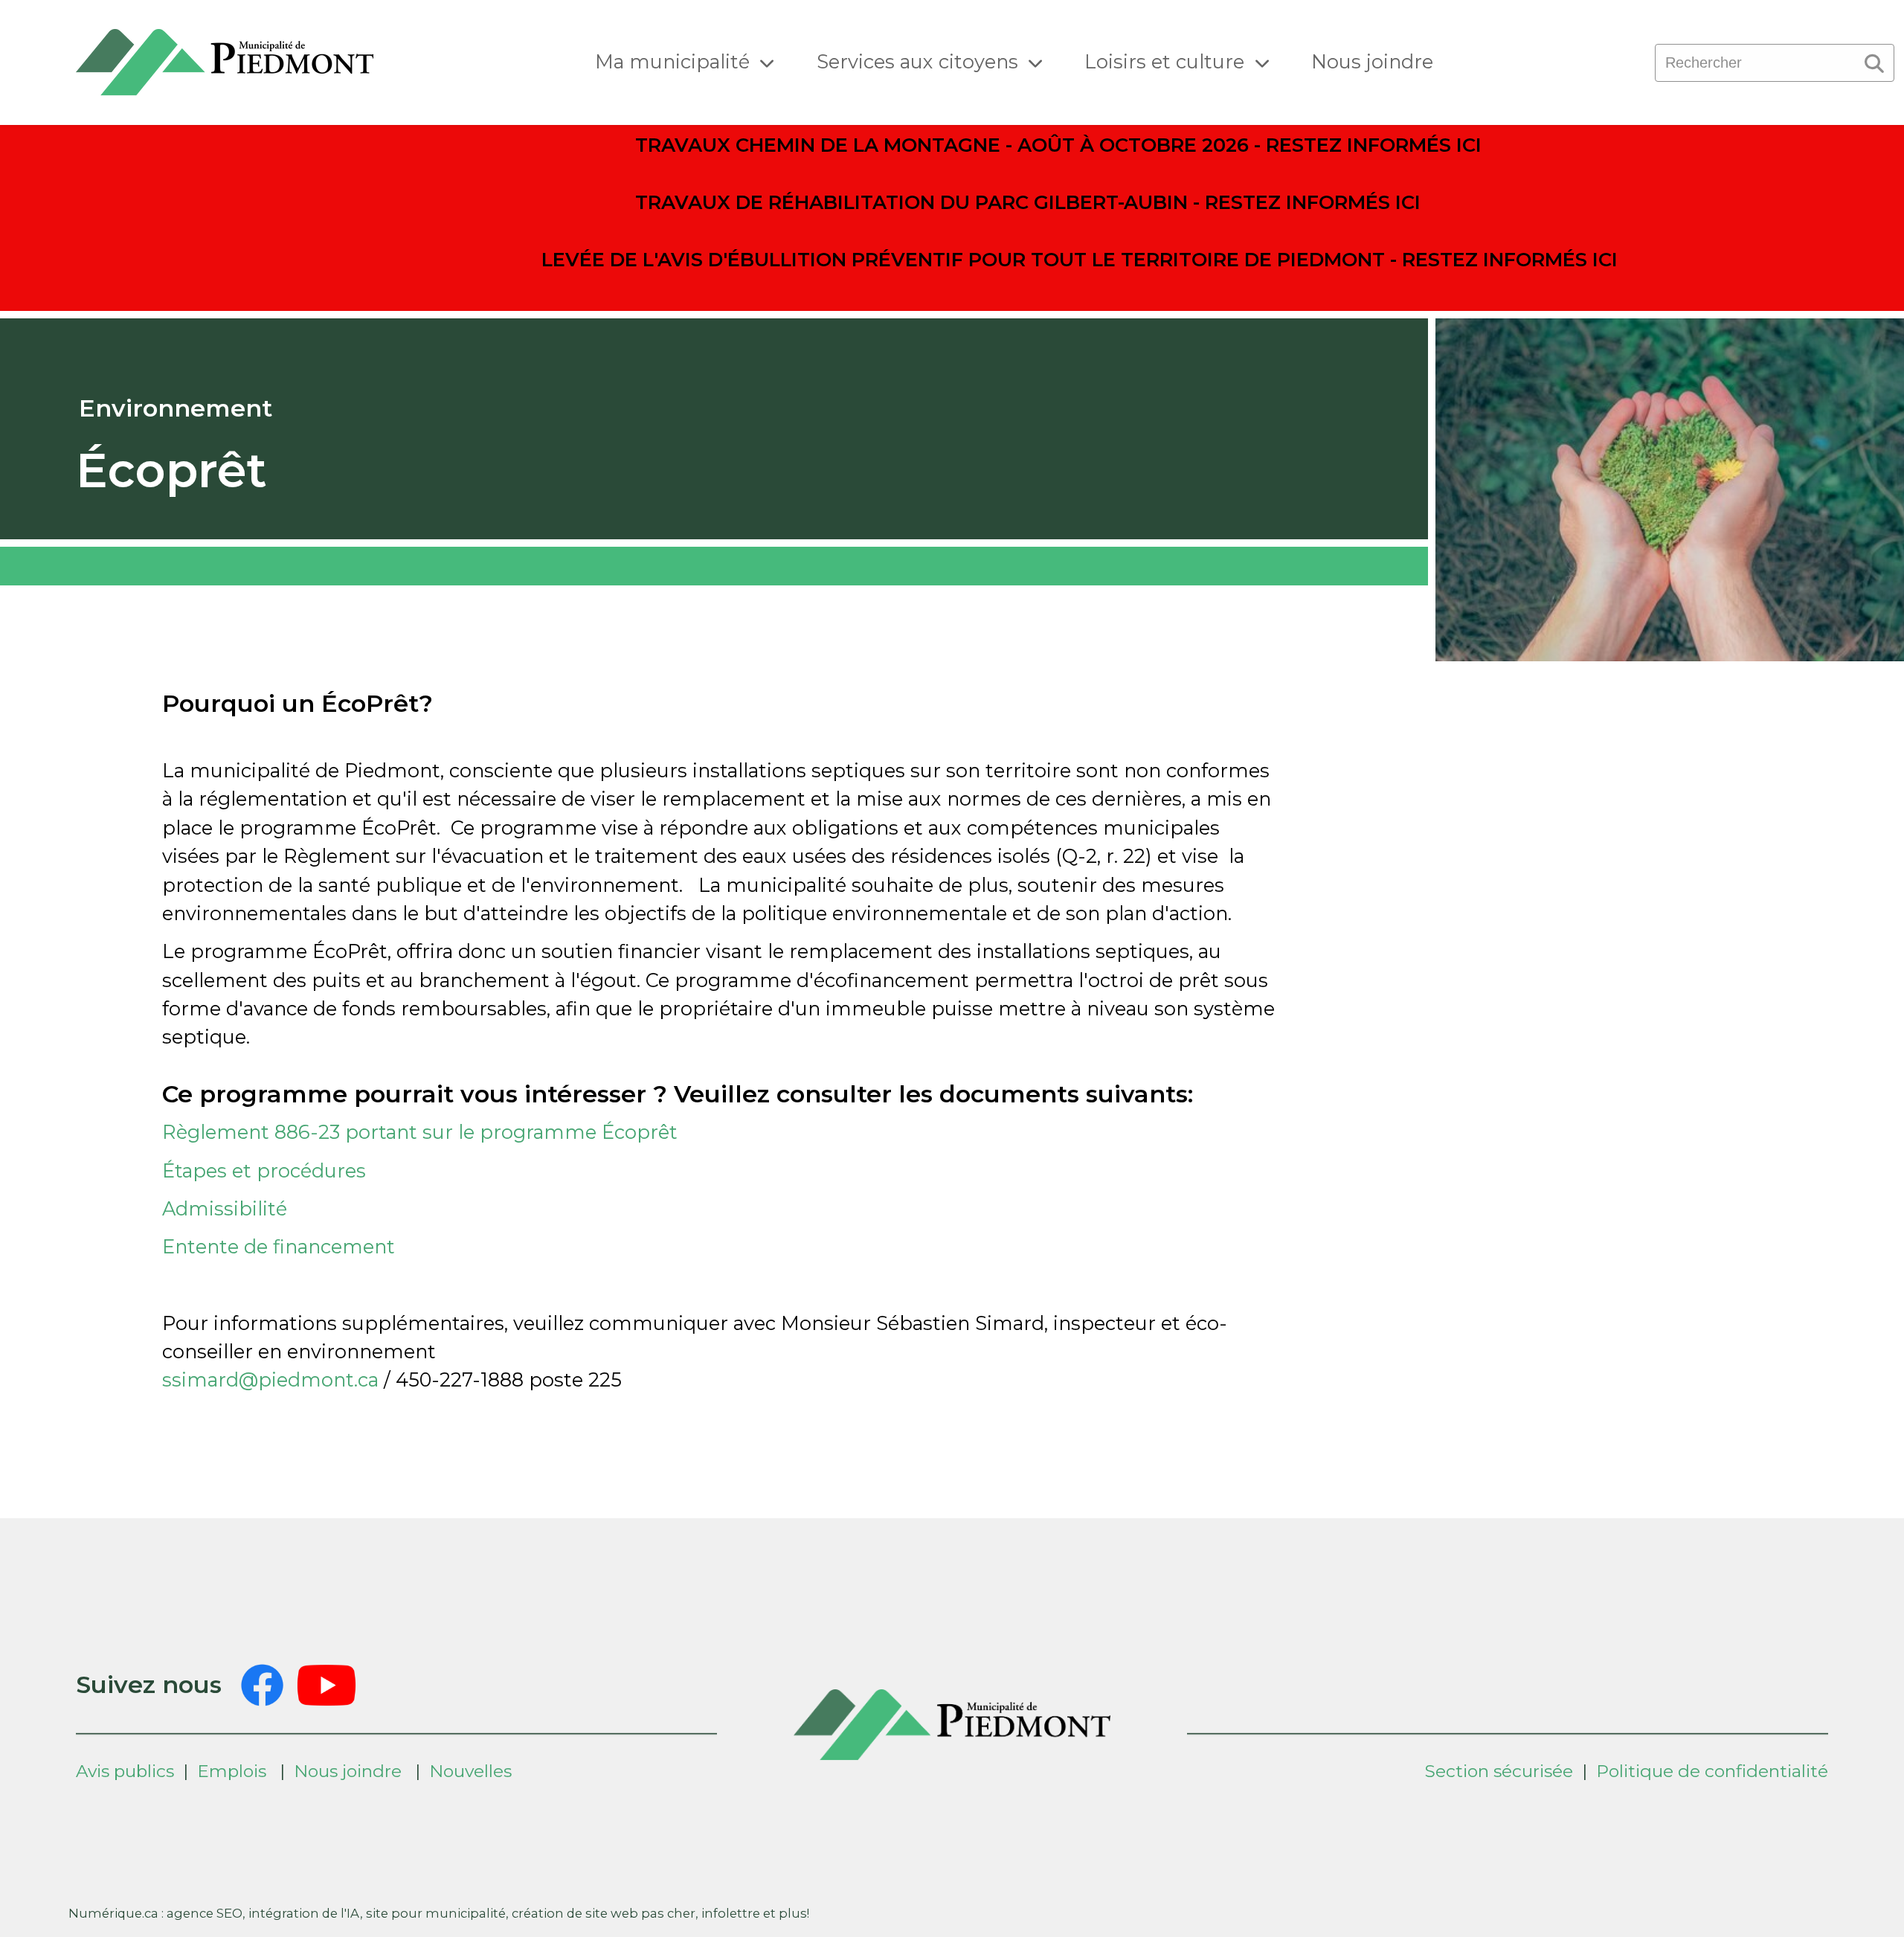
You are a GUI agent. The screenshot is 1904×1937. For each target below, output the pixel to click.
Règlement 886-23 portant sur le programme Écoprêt (420, 1132)
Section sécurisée (1499, 1771)
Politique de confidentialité (1712, 1771)
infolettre (731, 1913)
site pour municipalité (436, 1913)
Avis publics (125, 1771)
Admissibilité (225, 1208)
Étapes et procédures (267, 1170)
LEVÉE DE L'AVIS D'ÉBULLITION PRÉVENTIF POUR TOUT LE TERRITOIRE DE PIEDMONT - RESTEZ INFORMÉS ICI (1080, 259)
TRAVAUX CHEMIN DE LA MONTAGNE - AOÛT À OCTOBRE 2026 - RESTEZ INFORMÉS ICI (1058, 145)
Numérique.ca (113, 1913)
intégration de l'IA (304, 1913)
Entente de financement (281, 1246)
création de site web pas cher (604, 1913)
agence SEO (205, 1913)
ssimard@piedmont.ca (270, 1379)
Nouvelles (470, 1771)
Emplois (232, 1771)
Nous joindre (1372, 61)
